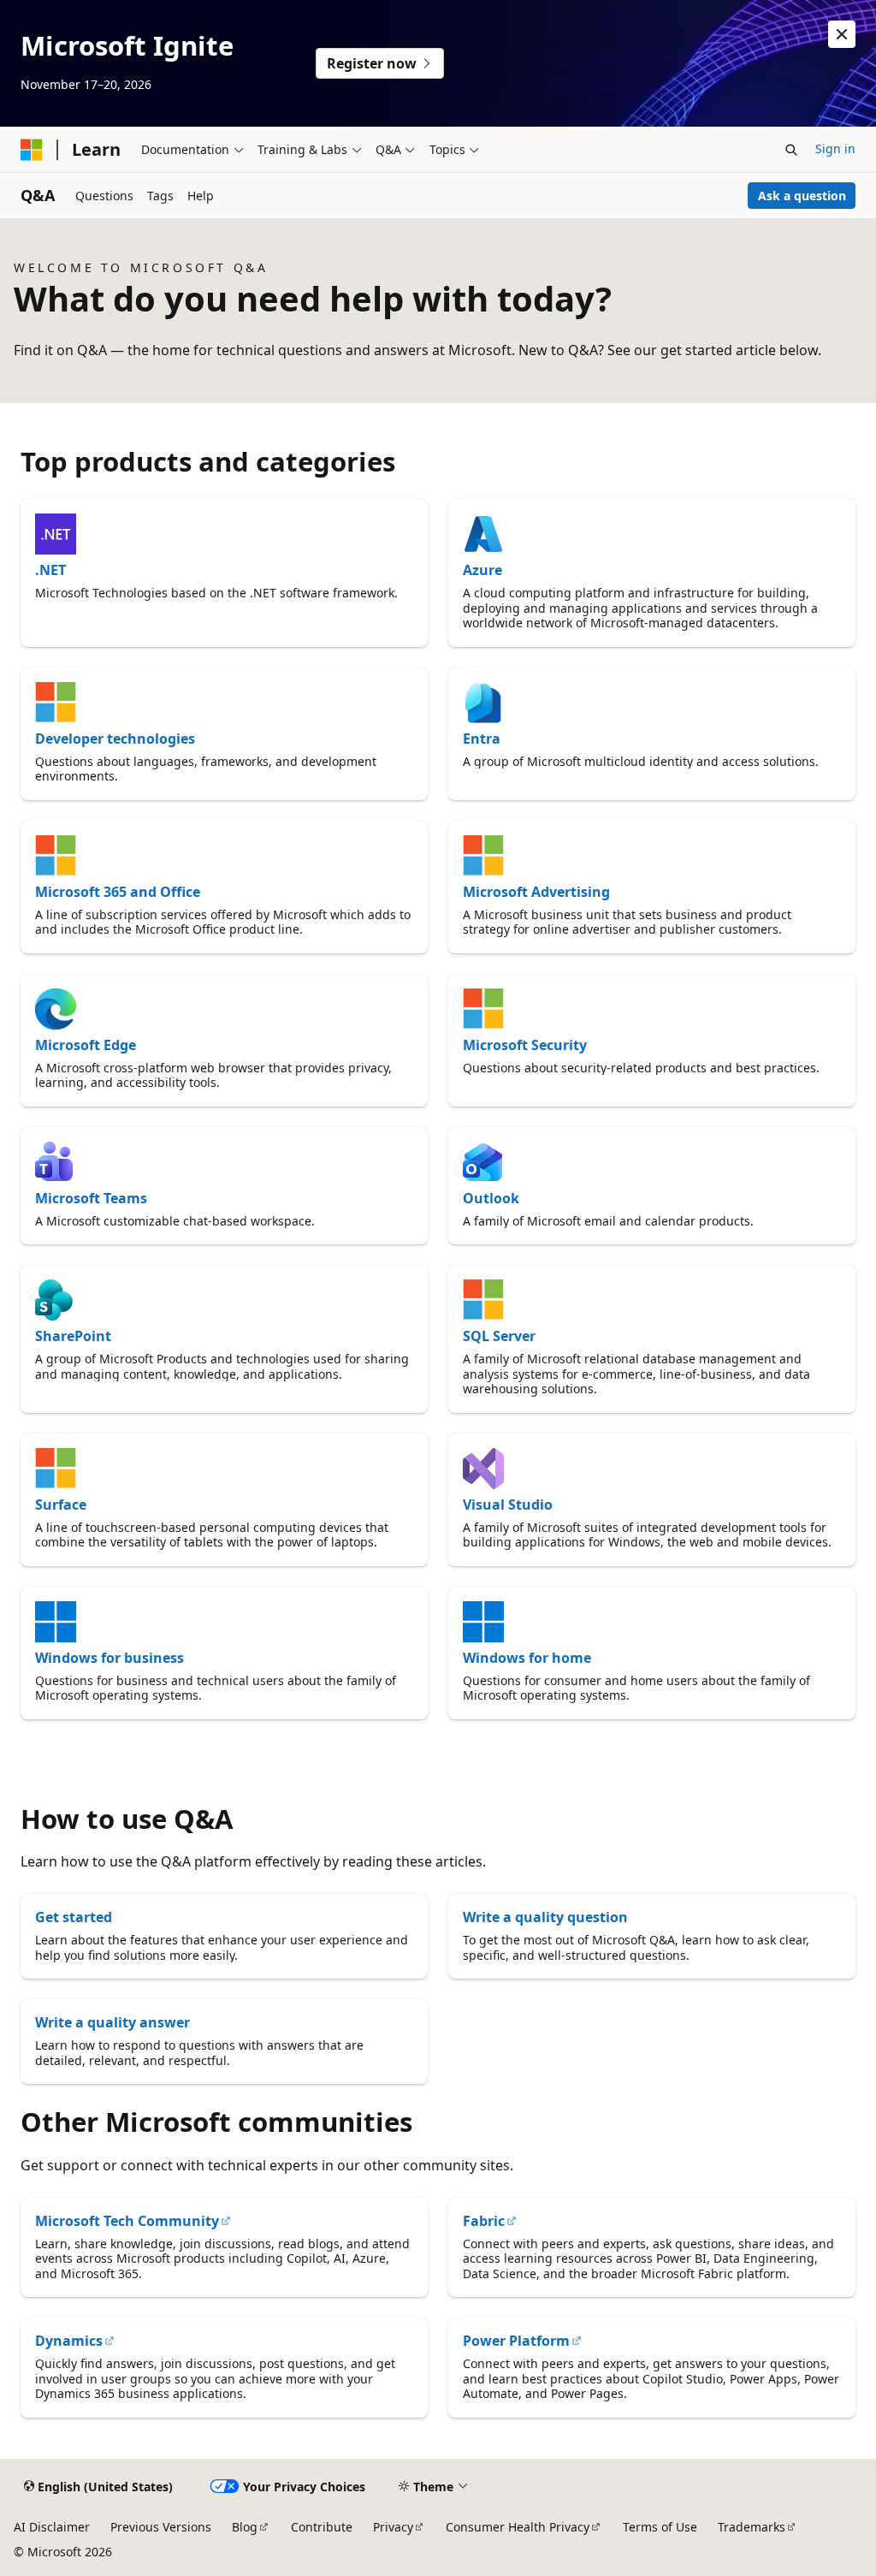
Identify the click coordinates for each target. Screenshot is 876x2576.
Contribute (322, 2527)
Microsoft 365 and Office (118, 892)
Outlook (491, 1198)
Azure (482, 570)
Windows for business (109, 1658)
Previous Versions (161, 2527)
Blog (245, 2527)
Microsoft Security (525, 1045)
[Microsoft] (32, 150)
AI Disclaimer (52, 2527)
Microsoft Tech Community (127, 2221)
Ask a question (802, 196)
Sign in (835, 148)
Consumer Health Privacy (518, 2527)
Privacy (393, 2527)
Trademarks (752, 2527)
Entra (482, 739)
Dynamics (69, 2341)
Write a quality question (545, 1917)
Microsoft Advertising (536, 892)
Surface (61, 1505)
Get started (74, 1917)
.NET (50, 570)
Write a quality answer (112, 2022)
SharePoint (73, 1336)
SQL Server (499, 1336)
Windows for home (527, 1658)
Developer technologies (115, 739)
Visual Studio (508, 1505)
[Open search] (791, 150)
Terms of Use (660, 2527)
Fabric (484, 2221)
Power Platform (516, 2341)
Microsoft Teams (91, 1198)
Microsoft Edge (86, 1045)
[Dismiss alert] (842, 34)
